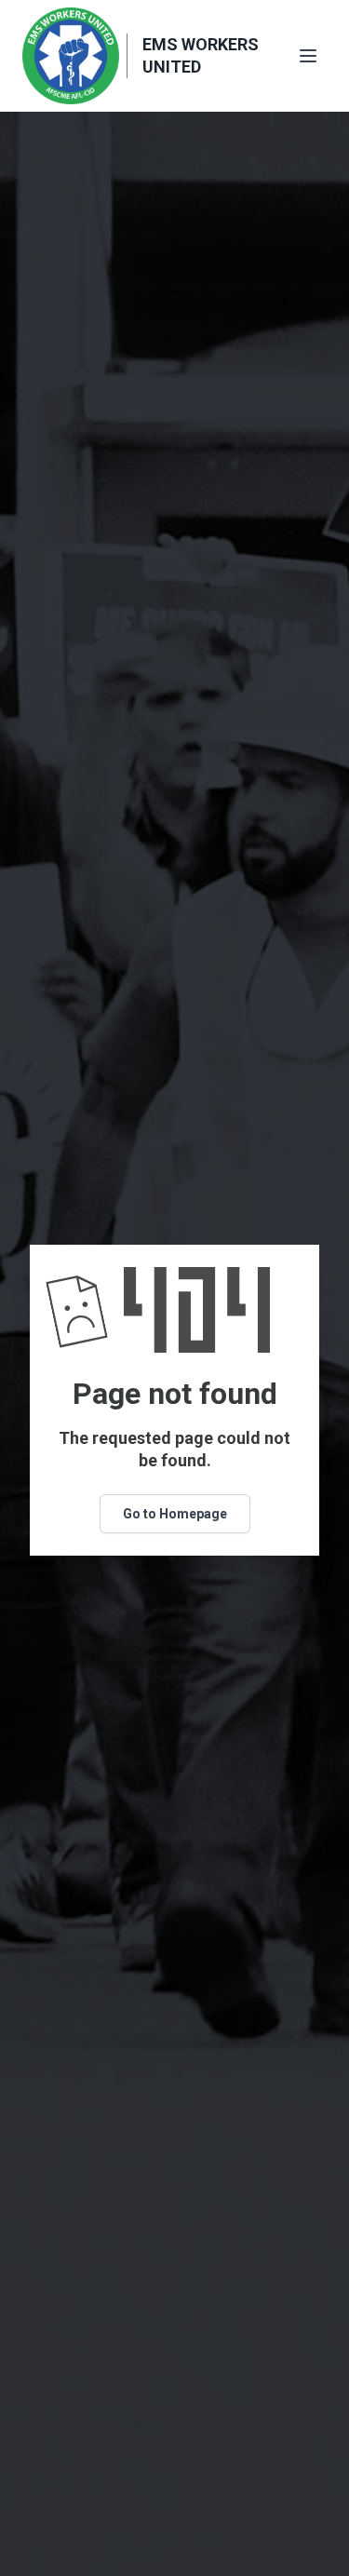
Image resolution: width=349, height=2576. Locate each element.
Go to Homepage (175, 1514)
